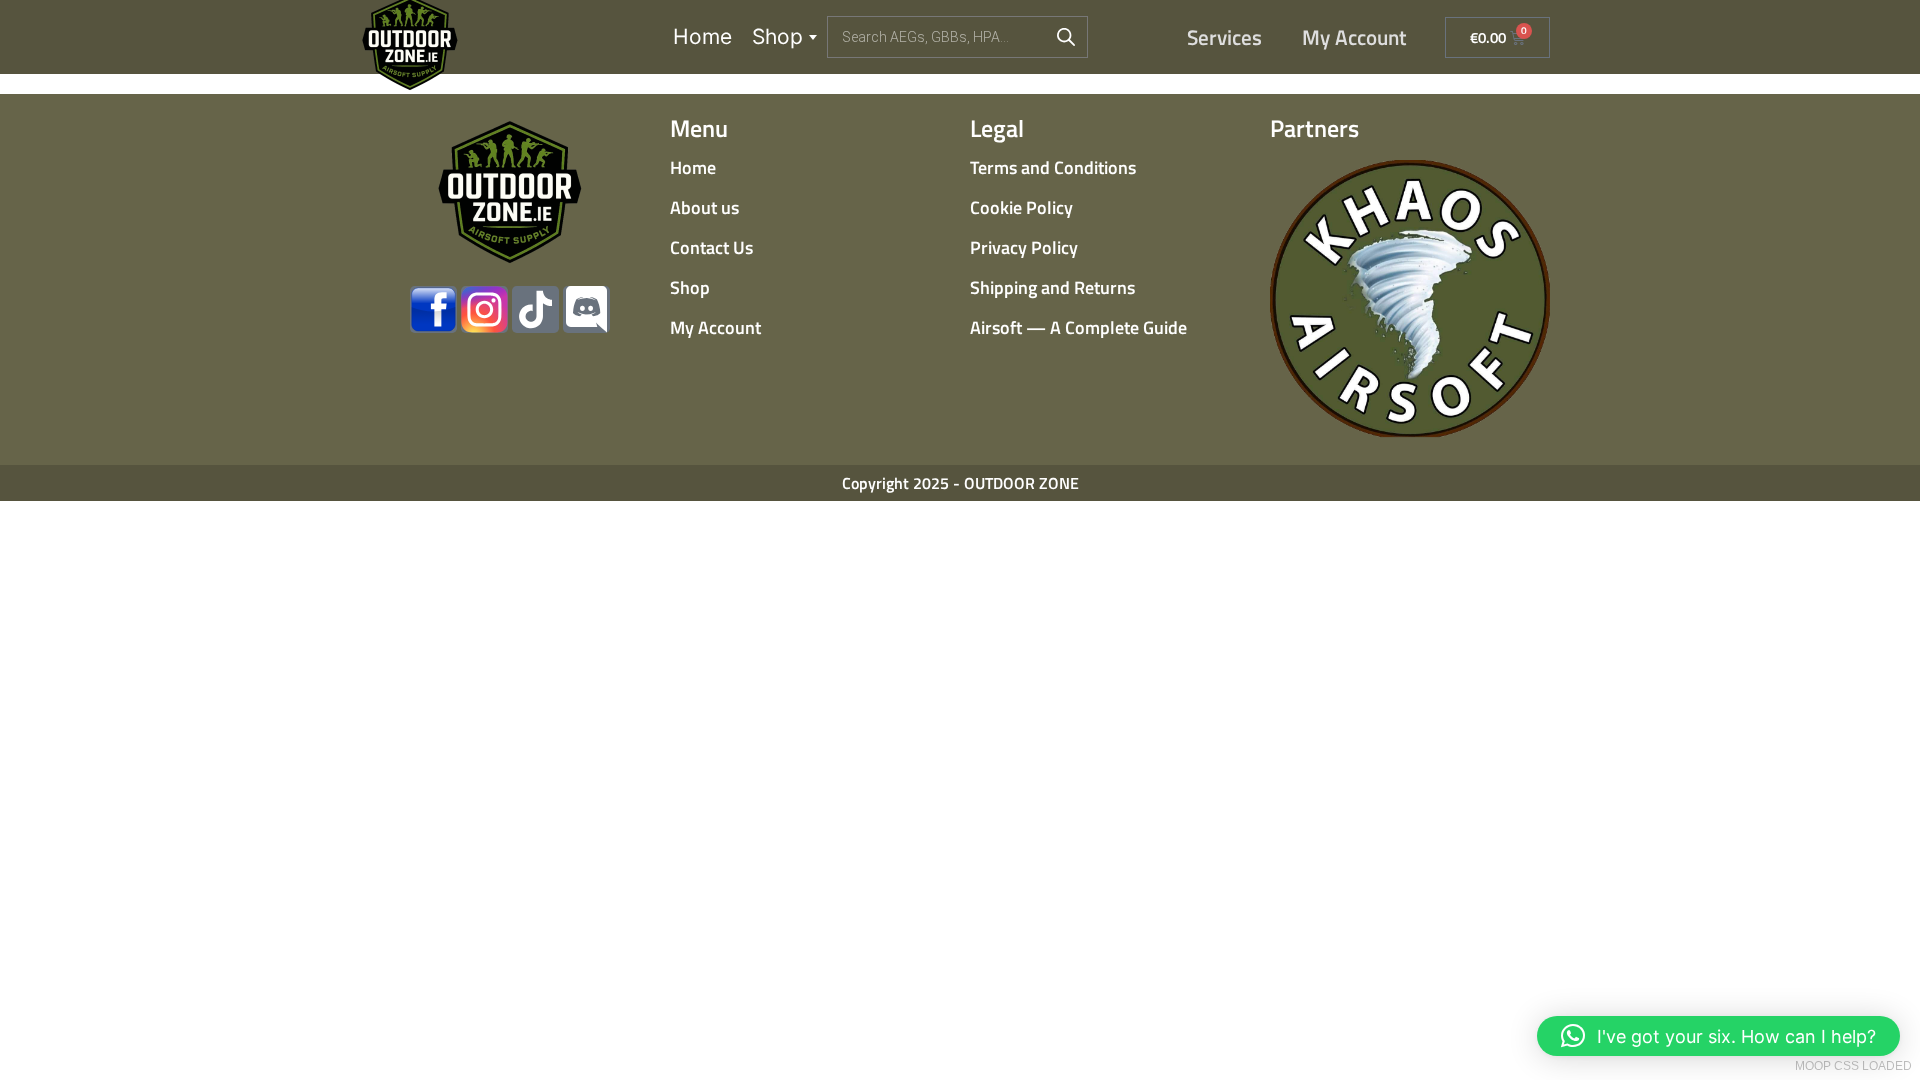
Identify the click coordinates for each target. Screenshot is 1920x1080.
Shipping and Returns (1052, 287)
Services (1224, 37)
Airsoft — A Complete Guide (1078, 327)
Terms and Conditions (1053, 167)
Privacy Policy (1024, 247)
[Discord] (586, 309)
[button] (1718, 1036)
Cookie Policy (1021, 207)
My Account (1354, 37)
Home (702, 36)
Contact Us (711, 247)
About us (704, 207)
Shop (777, 36)
